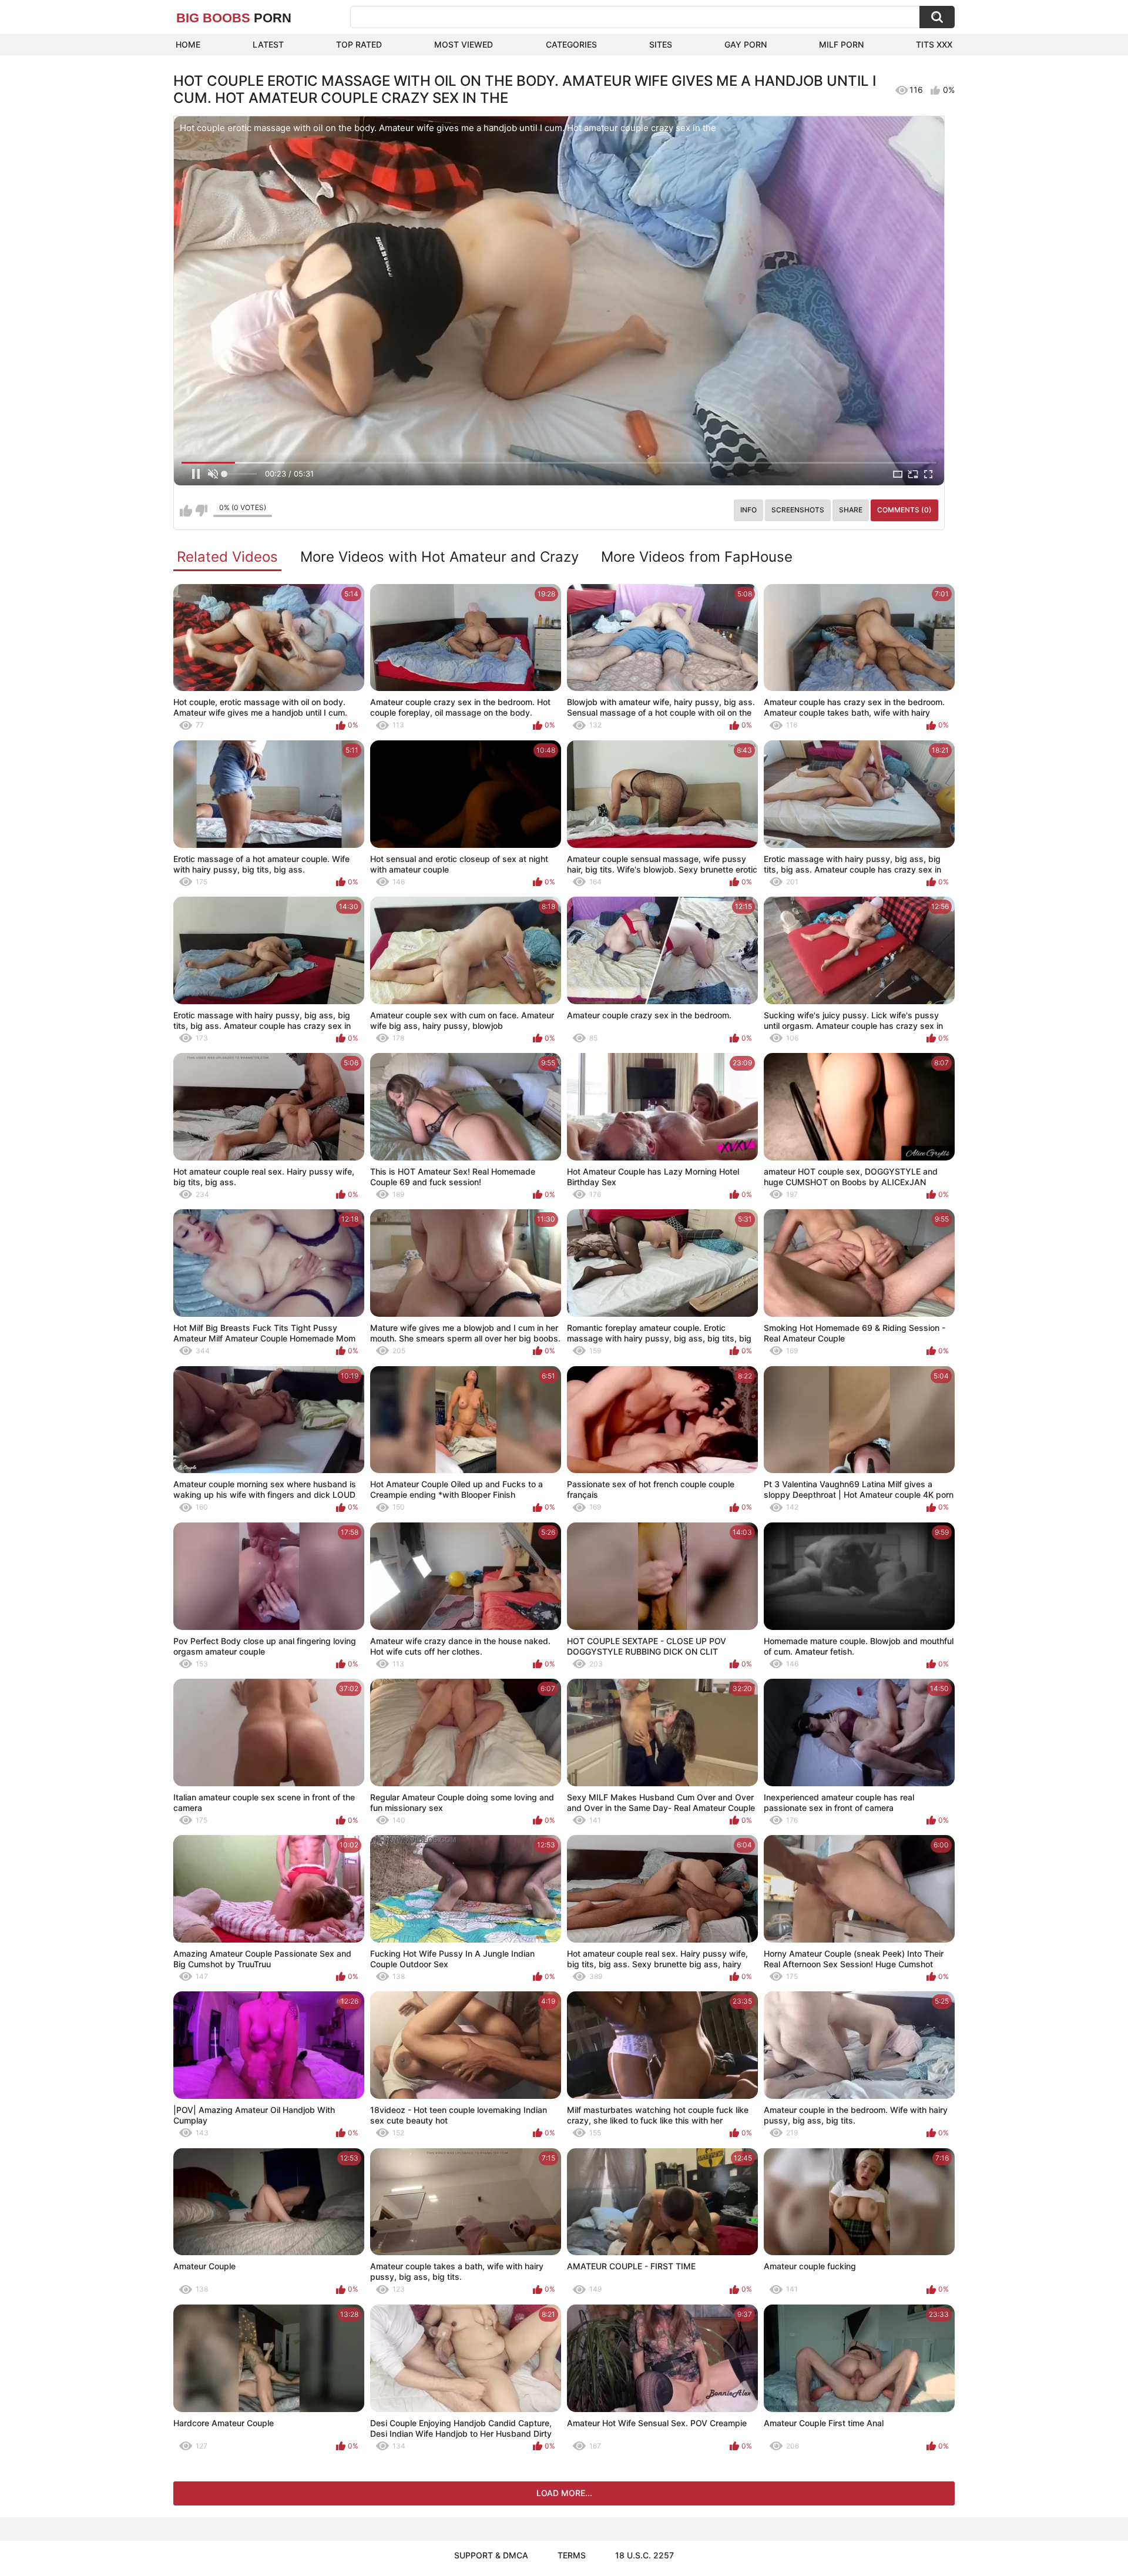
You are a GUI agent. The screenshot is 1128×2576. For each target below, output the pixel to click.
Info (748, 510)
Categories (571, 44)
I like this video (186, 511)
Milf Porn (841, 44)
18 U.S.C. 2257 (644, 2555)
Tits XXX (934, 44)
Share (851, 510)
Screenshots (798, 510)
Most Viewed (464, 44)
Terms (572, 2555)
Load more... (564, 2493)
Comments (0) (904, 510)
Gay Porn (746, 44)
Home (188, 44)
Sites (661, 44)
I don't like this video (201, 511)
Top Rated (359, 44)
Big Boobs (234, 18)
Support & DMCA (491, 2555)
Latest (268, 44)
